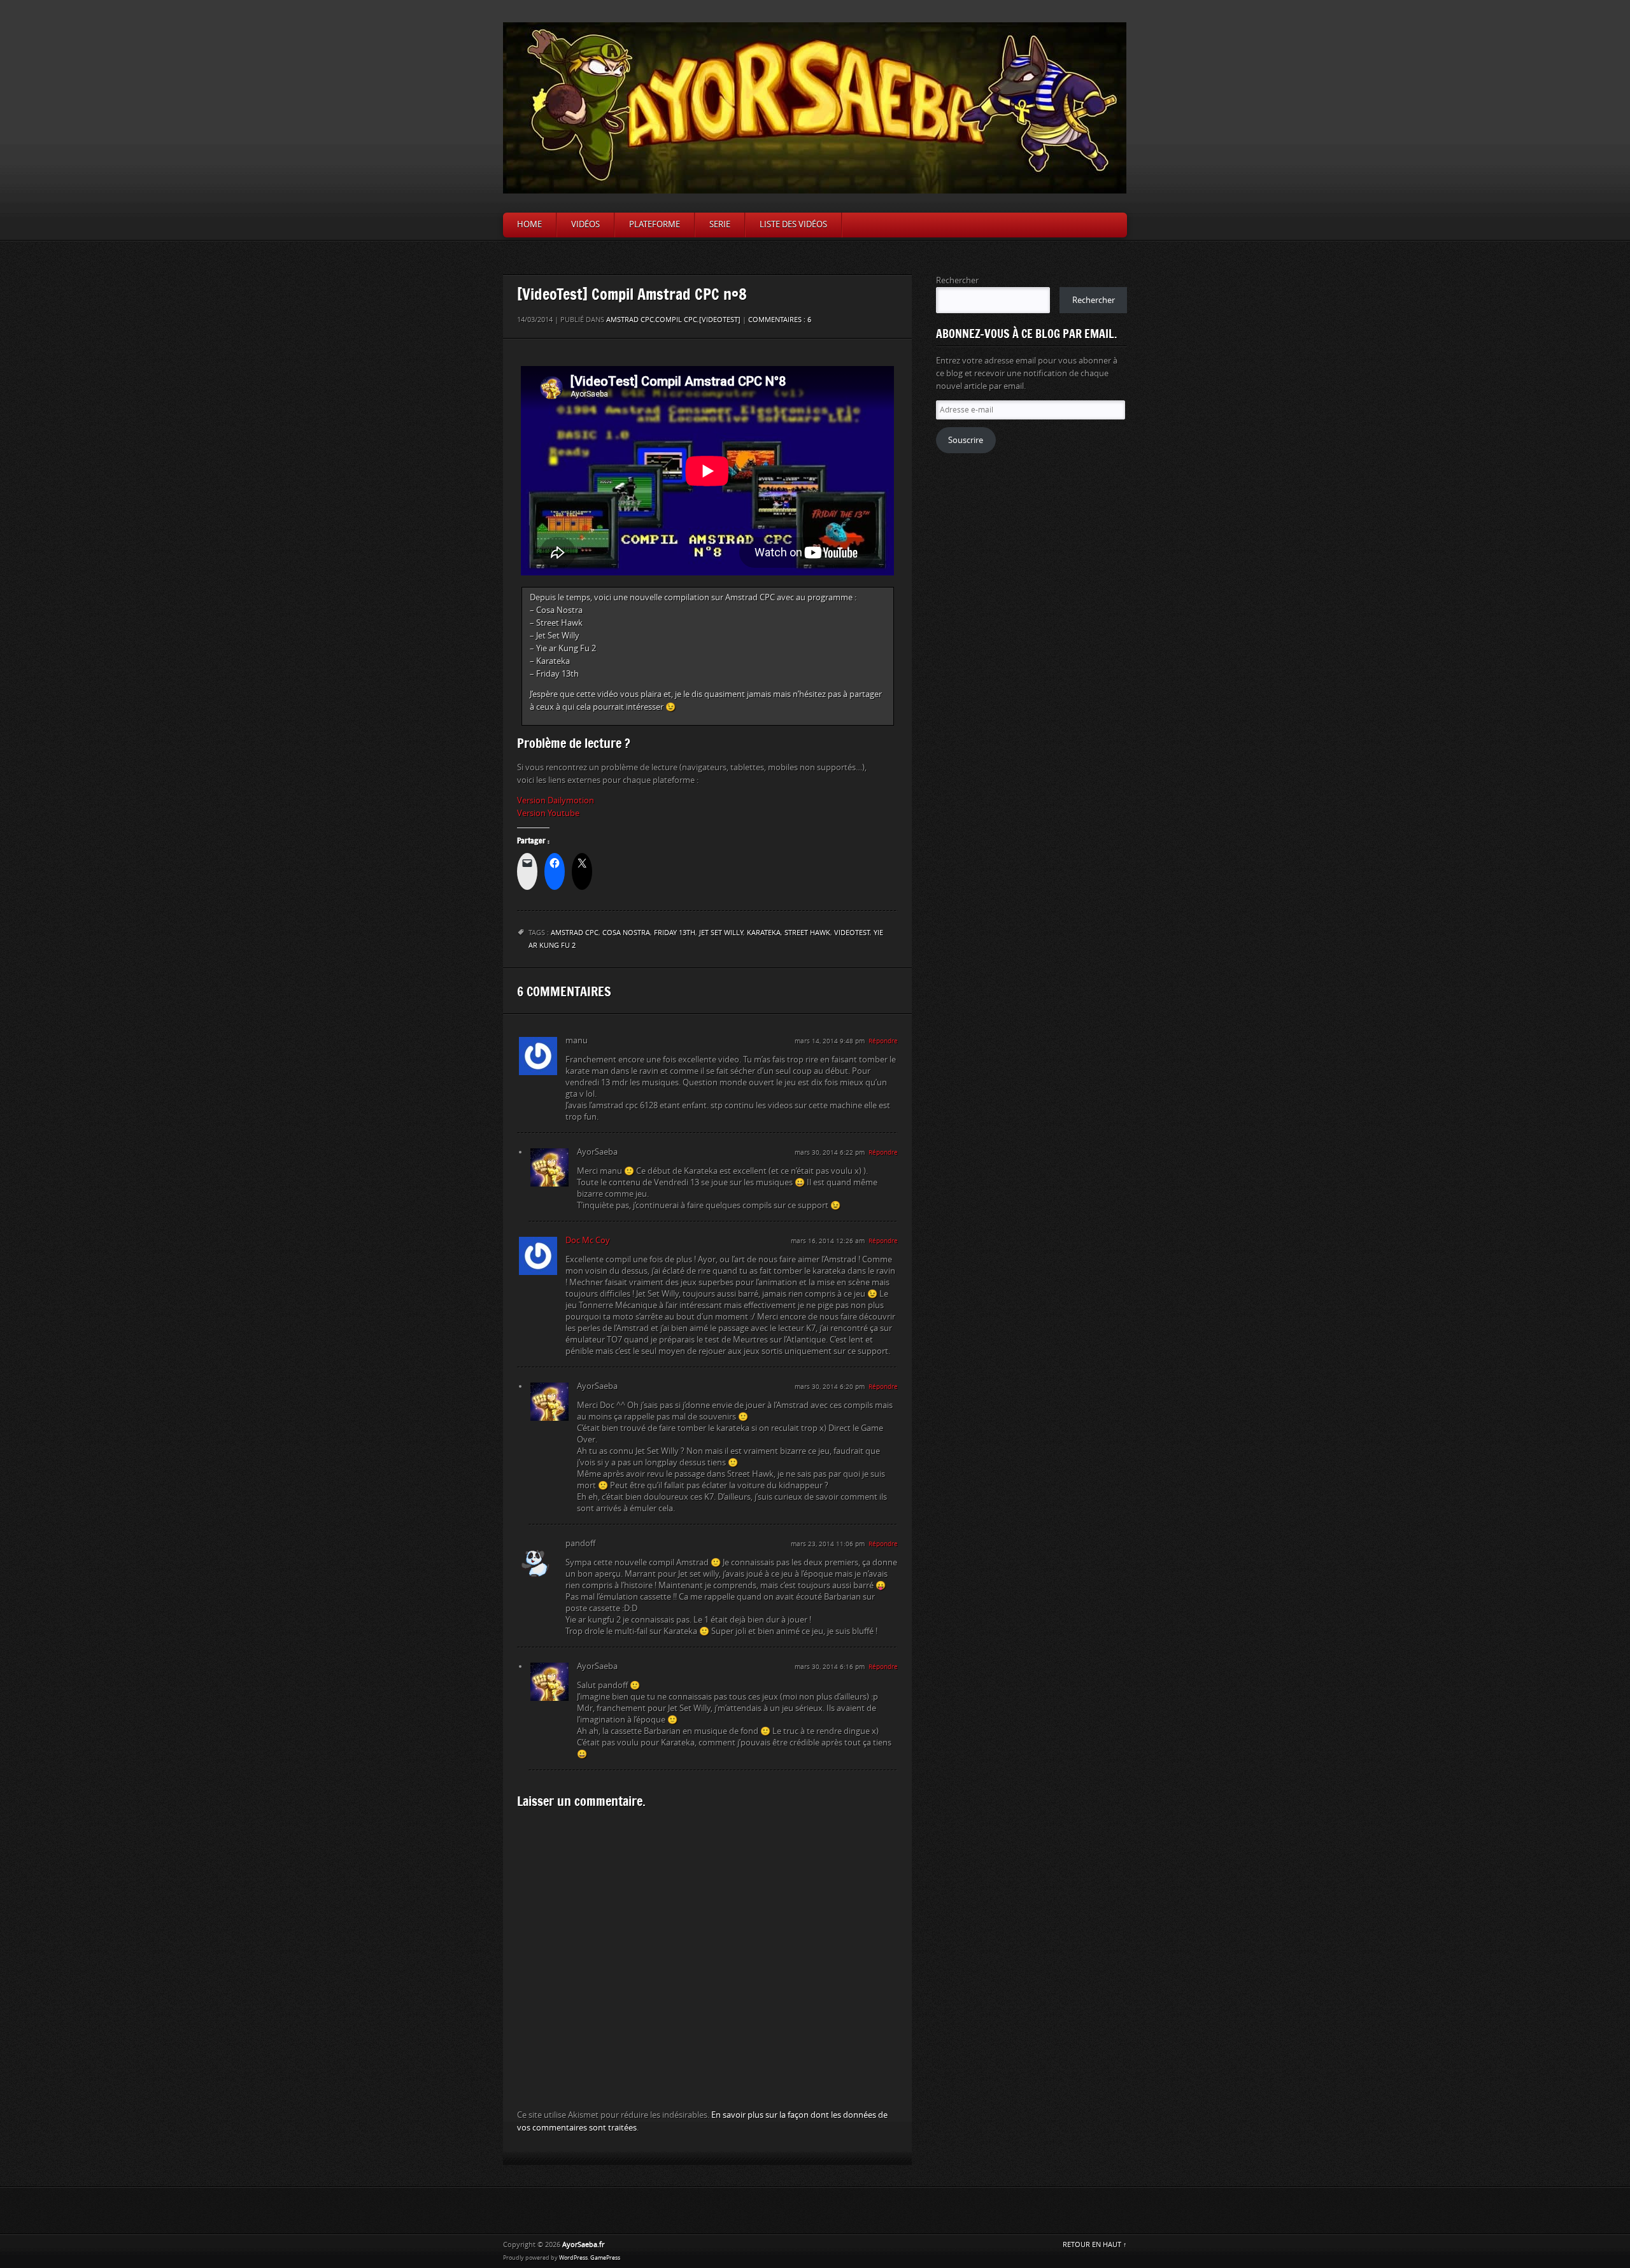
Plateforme (655, 224)
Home (529, 224)
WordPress (573, 2258)
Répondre (883, 1041)
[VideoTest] (720, 320)
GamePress (605, 2258)
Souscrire (966, 440)
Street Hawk (807, 933)
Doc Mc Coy (588, 1240)
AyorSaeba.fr (583, 2245)
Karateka (764, 933)
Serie (720, 224)
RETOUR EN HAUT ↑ (1095, 2245)
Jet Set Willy (721, 933)
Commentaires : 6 (780, 320)
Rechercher (957, 280)
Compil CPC (676, 320)
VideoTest (852, 933)
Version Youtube (548, 813)
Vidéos (585, 224)
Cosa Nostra (626, 933)
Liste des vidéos (793, 224)
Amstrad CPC (630, 320)
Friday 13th (675, 933)
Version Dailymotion (556, 800)
